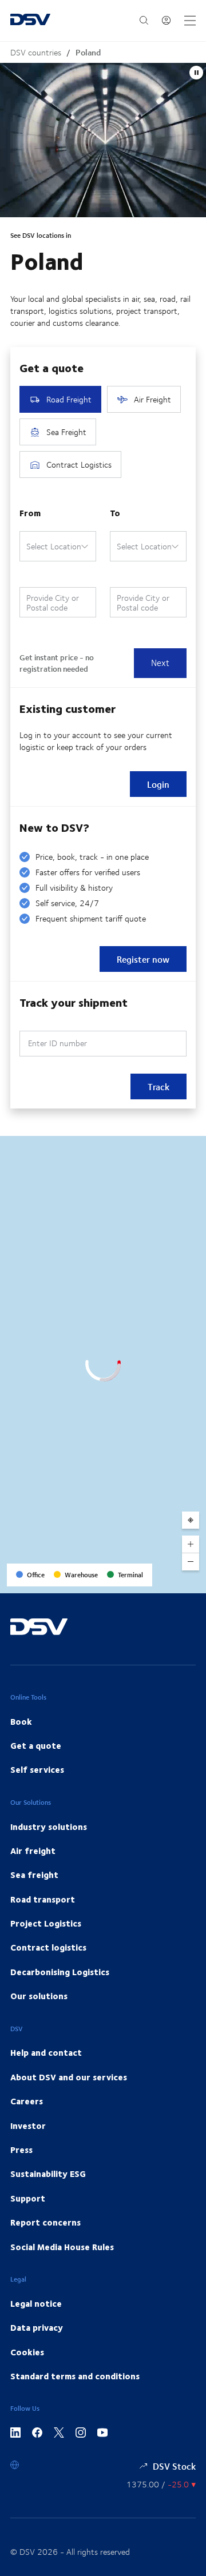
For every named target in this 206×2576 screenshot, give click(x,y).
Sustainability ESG (48, 2174)
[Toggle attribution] (193, 1581)
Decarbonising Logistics (60, 1972)
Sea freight (34, 1875)
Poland (88, 52)
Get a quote (36, 1745)
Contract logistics (48, 1947)
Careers (27, 2101)
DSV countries (36, 52)
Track (159, 1086)
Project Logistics (46, 1923)
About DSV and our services (69, 2077)
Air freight (33, 1851)
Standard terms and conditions (75, 2376)
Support (28, 2198)
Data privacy (37, 2327)
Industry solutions (49, 1827)
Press (21, 2150)
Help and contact (46, 2052)
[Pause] (196, 73)
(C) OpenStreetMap (154, 1580)
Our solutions (39, 1996)
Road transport (43, 1899)
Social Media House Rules (62, 2247)
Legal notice (36, 2303)
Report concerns (45, 2222)
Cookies (27, 2352)
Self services (37, 1769)
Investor (28, 2126)
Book (21, 1721)
